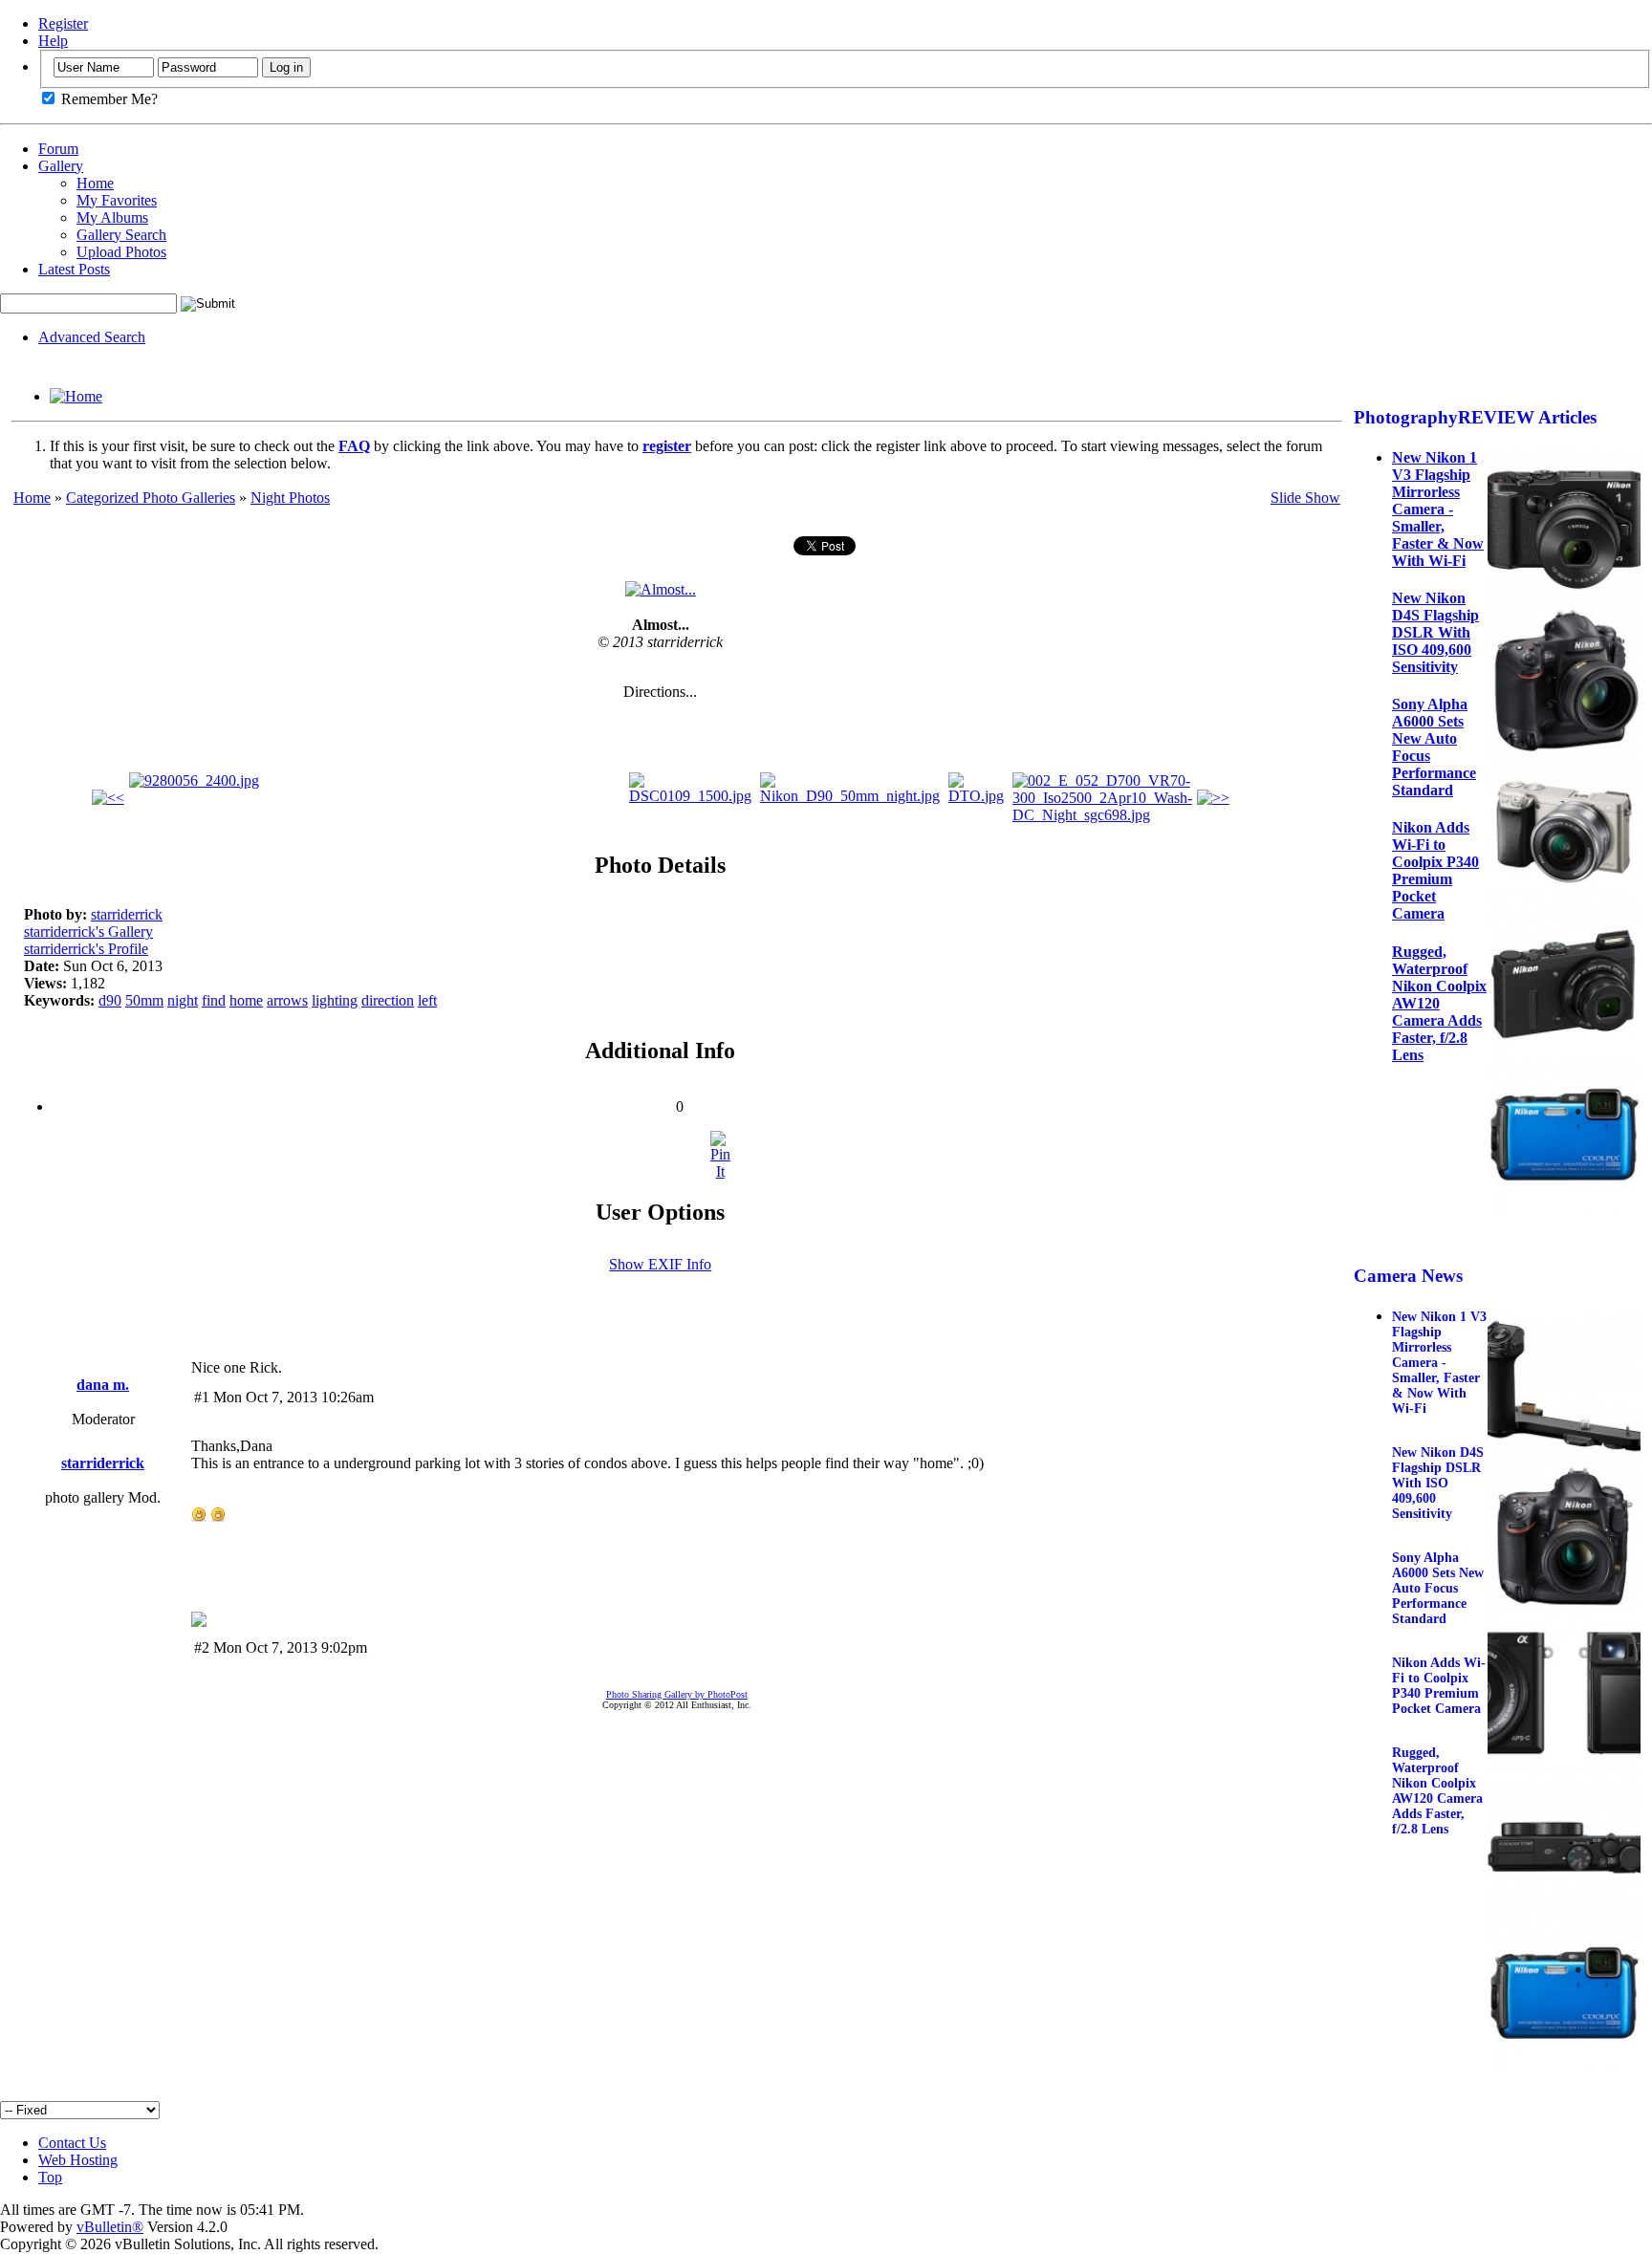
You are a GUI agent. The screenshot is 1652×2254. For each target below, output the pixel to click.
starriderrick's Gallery (88, 932)
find (214, 1000)
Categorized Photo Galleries (151, 498)
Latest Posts (74, 269)
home (246, 1000)
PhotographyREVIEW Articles (1475, 417)
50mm (144, 1000)
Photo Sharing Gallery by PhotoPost (677, 1694)
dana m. (103, 1385)
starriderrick (127, 914)
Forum (58, 149)
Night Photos (290, 498)
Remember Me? (108, 99)
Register (63, 23)
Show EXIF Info (660, 1264)
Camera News (1408, 1276)
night (183, 1000)
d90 (110, 1000)
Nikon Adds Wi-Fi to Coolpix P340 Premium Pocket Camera (1435, 870)
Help (53, 41)
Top (50, 2177)
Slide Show (1305, 498)
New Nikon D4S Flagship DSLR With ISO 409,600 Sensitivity (1435, 632)
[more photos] (108, 798)
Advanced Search (92, 337)
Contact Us (72, 2143)
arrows (287, 1000)
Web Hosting (78, 2160)
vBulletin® (110, 2227)
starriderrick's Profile (86, 949)
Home (95, 183)
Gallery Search (121, 235)
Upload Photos (121, 252)
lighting (335, 1000)
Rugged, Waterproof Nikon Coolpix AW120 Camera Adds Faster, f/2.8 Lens (1439, 1003)
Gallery (61, 166)
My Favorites (117, 200)
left (427, 1000)
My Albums (112, 217)
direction (388, 1000)
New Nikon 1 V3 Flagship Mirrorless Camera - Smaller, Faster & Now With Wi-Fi (1438, 509)
